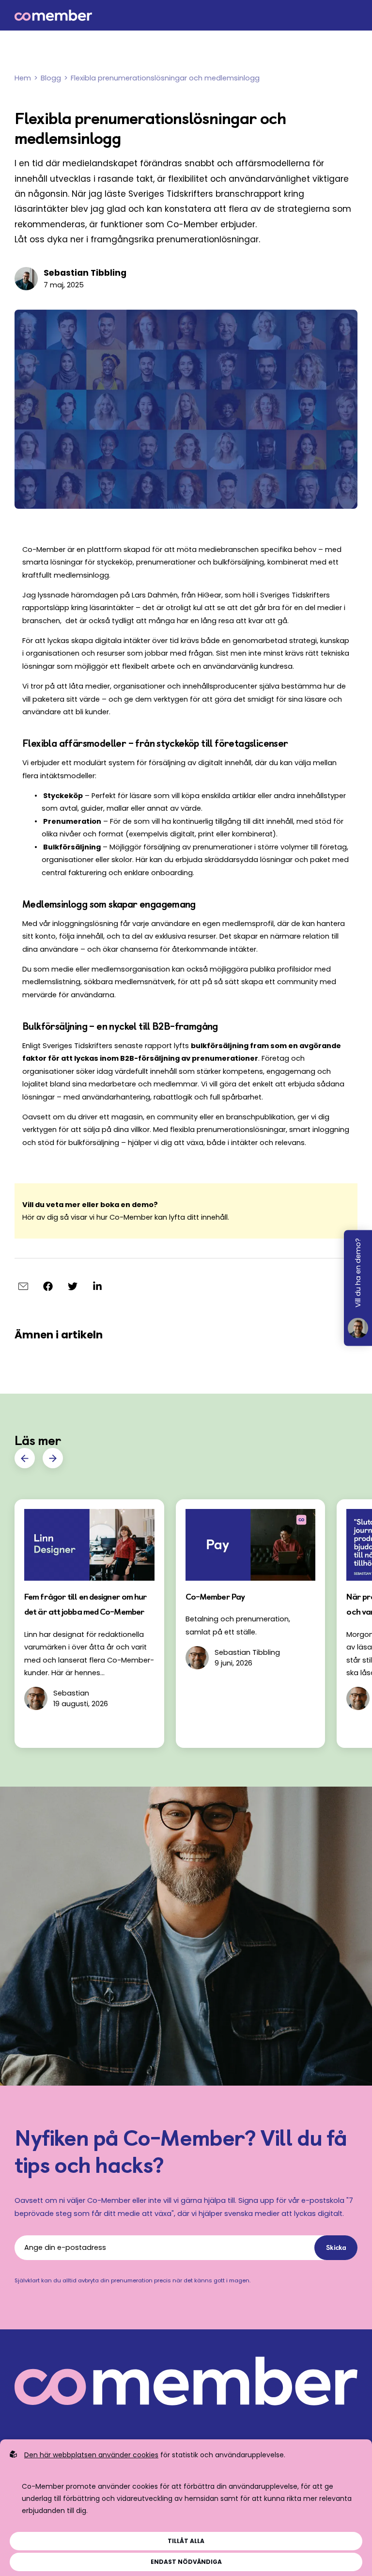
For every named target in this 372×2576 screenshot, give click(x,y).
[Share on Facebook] (48, 1286)
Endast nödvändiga (186, 2562)
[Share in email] (23, 1286)
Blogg (51, 78)
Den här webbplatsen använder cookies (91, 2455)
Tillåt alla (186, 2541)
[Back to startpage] (186, 15)
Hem (23, 78)
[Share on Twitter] (72, 1286)
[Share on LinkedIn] (97, 1286)
